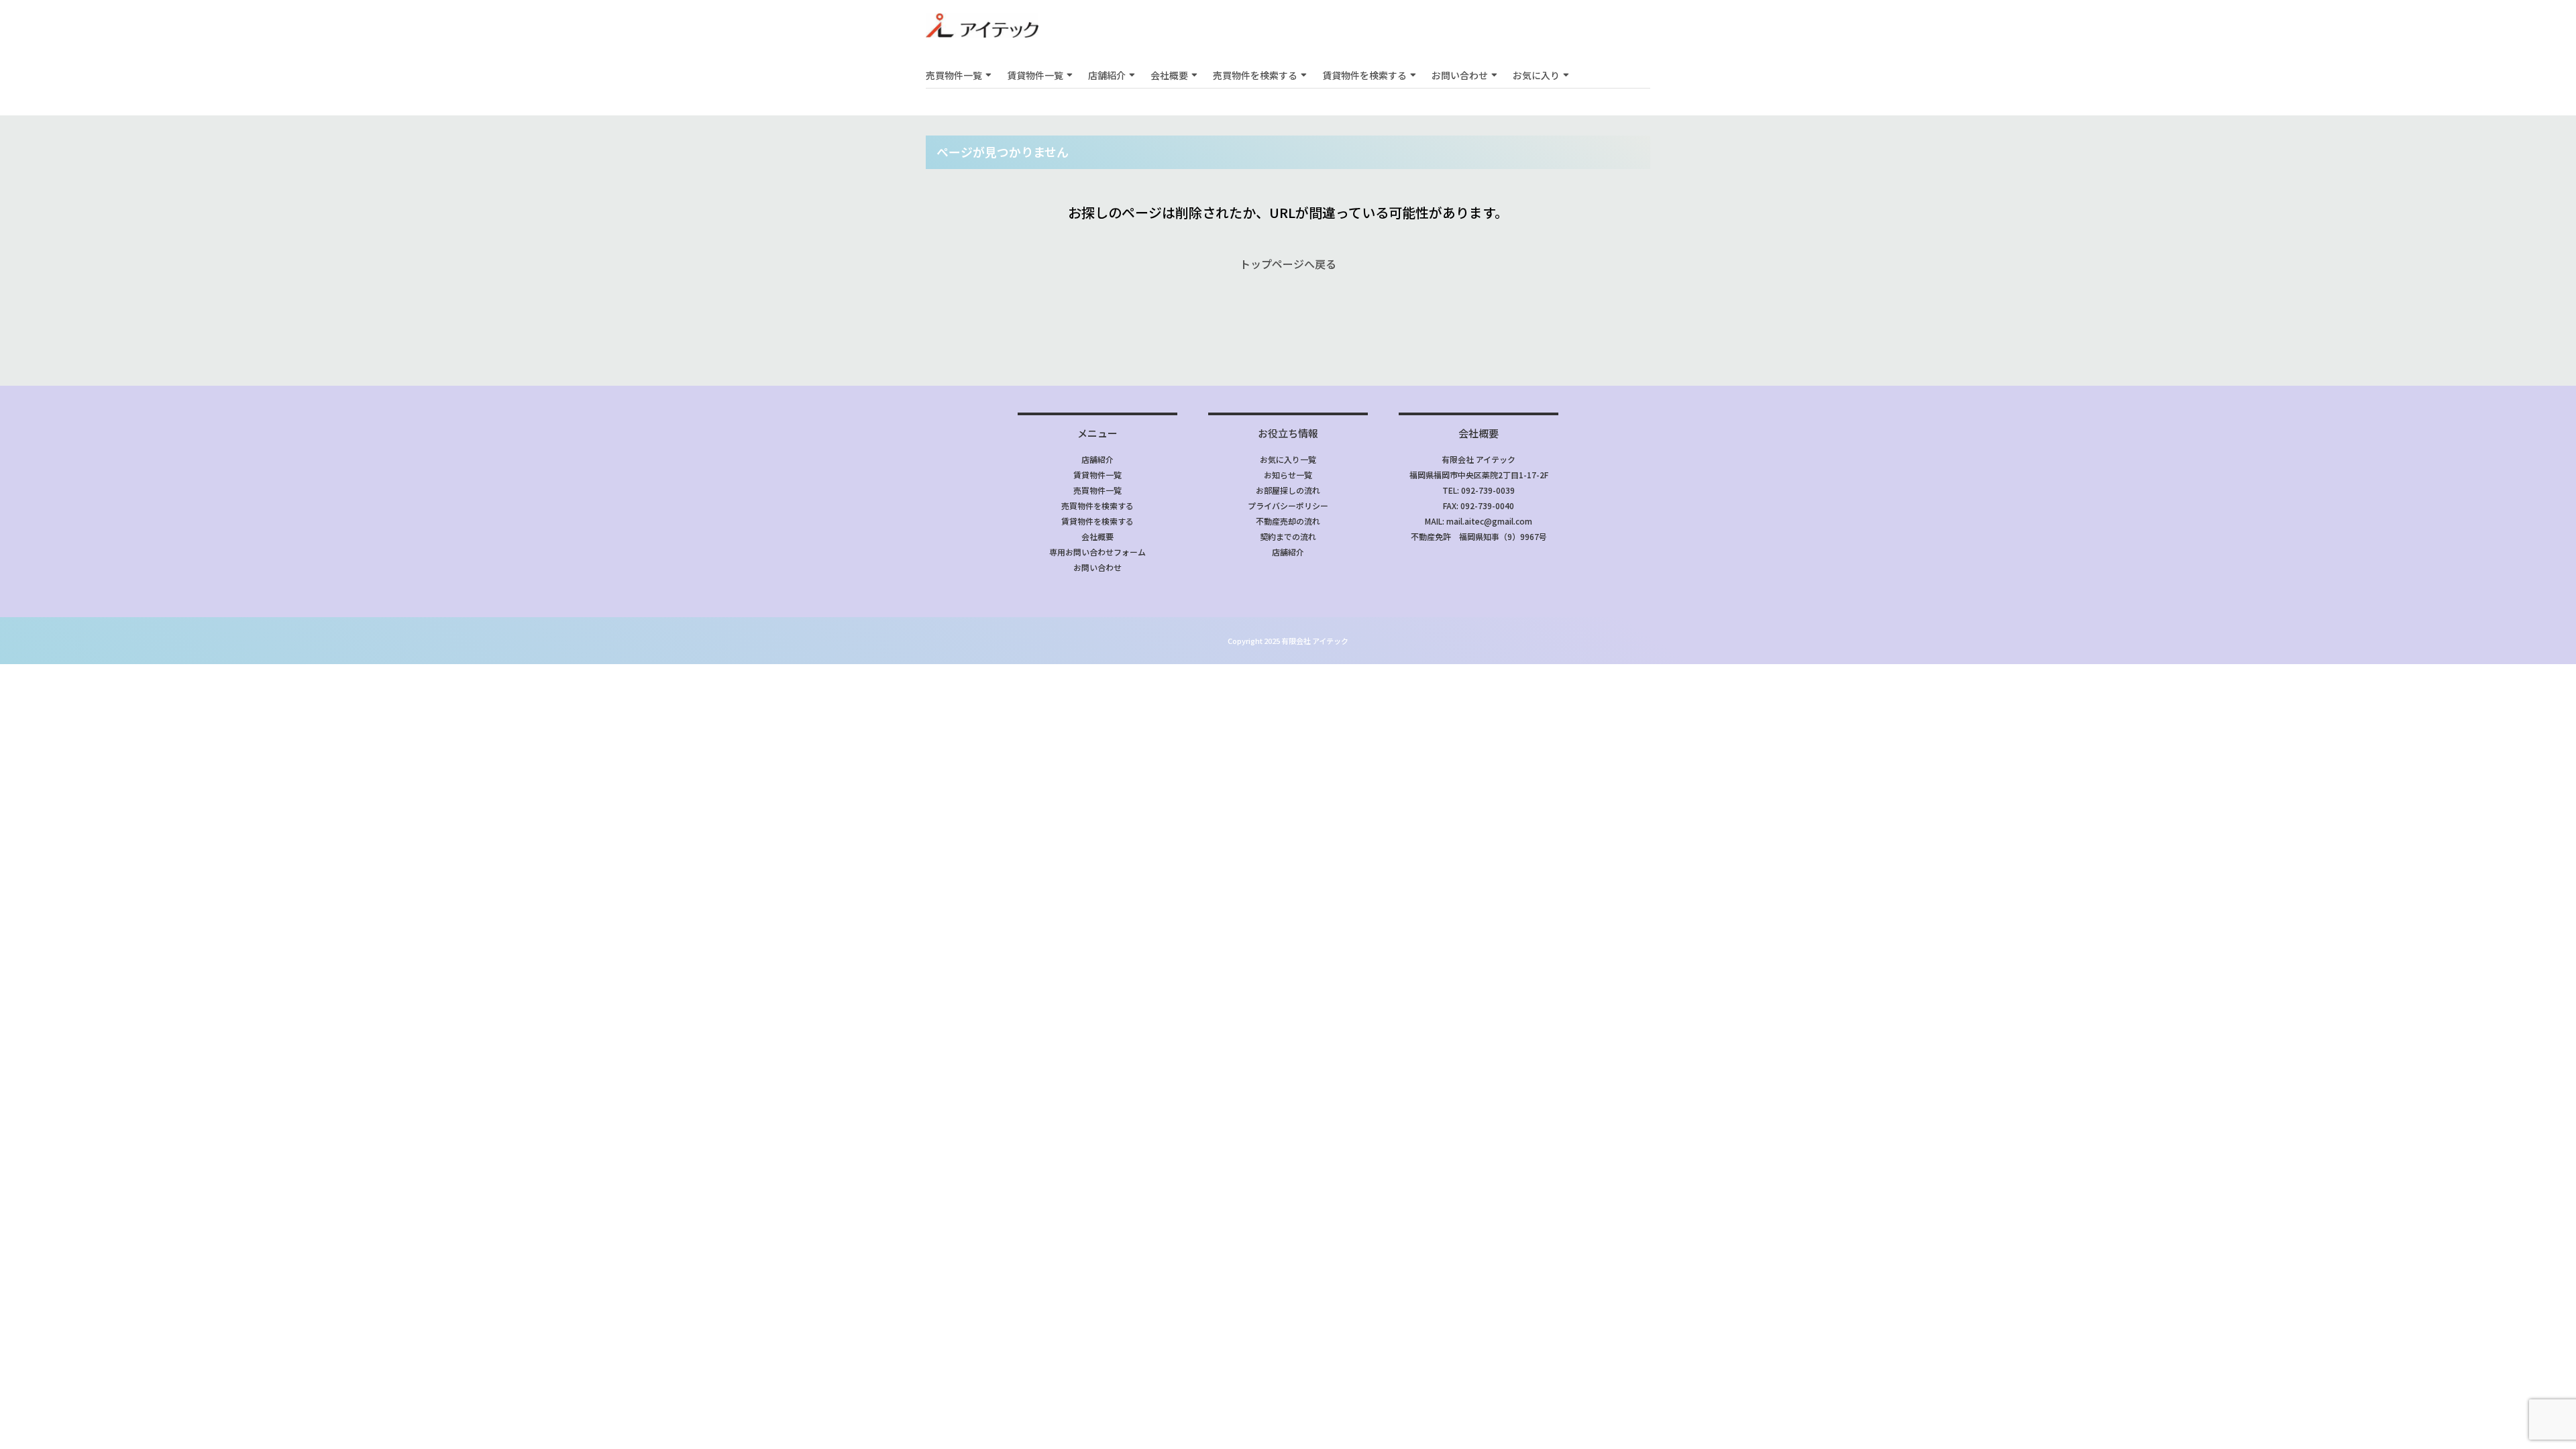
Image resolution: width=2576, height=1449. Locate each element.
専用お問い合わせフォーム (1097, 552)
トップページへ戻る (1288, 264)
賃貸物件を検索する (1364, 75)
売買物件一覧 (954, 75)
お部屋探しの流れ (1288, 490)
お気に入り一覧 (1288, 459)
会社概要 (1169, 75)
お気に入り (1536, 75)
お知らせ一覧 (1288, 475)
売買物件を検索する (1255, 75)
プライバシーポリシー (1288, 505)
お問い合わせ (1460, 75)
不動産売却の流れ (1288, 521)
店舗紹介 (1107, 75)
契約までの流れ (1288, 536)
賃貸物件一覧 (1035, 75)
